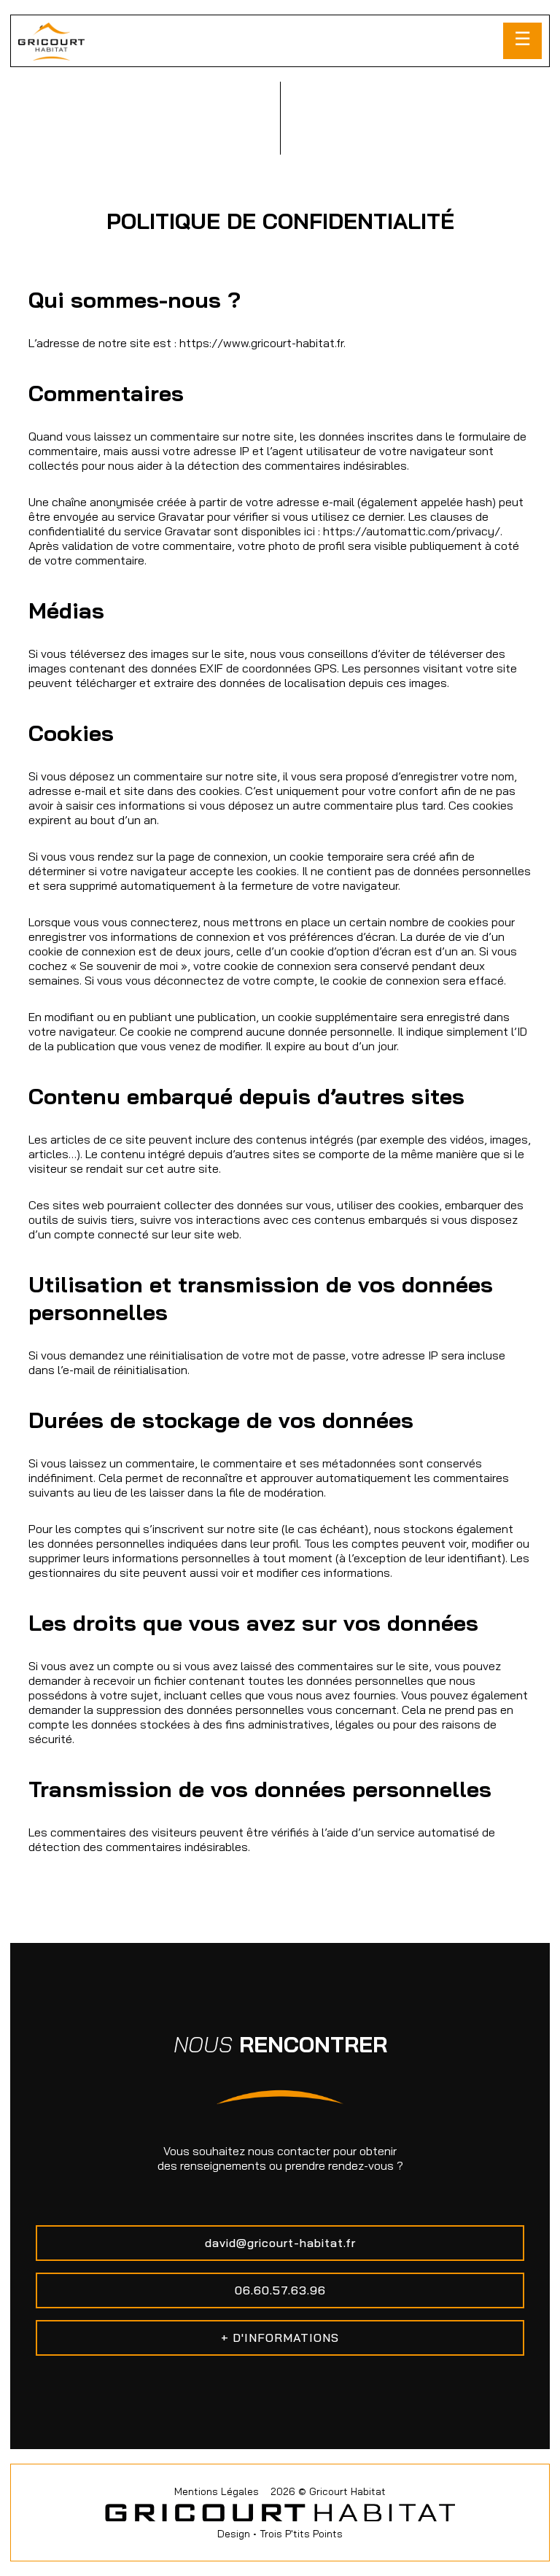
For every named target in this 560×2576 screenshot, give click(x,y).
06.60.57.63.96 (280, 2290)
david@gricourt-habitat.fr (280, 2243)
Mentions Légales (217, 2491)
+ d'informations (280, 2338)
